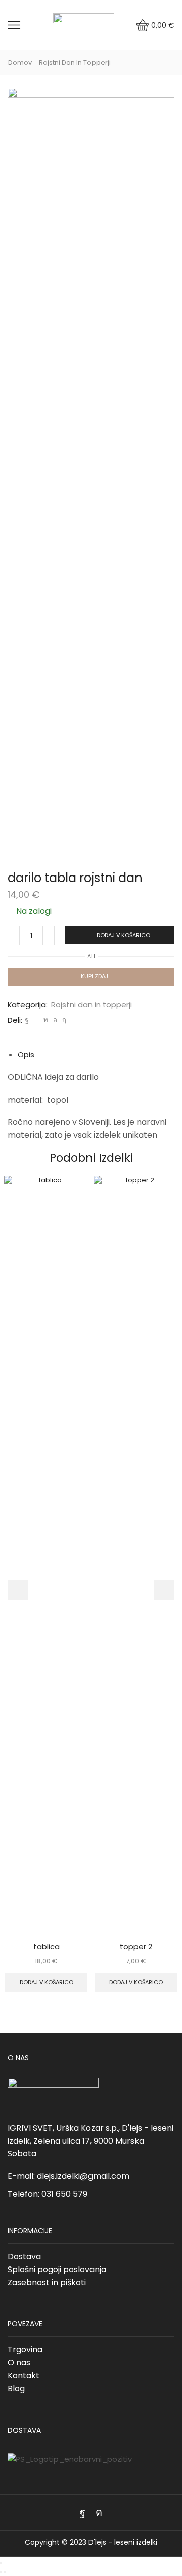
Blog (16, 2388)
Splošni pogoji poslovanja (57, 2269)
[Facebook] (27, 1020)
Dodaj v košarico (123, 935)
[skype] (63, 1020)
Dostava (24, 2257)
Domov (20, 63)
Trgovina (25, 2350)
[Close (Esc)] (1, 2563)
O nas (19, 2363)
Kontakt (24, 2375)
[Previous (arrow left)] (1, 2572)
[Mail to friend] (36, 1020)
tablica (47, 1947)
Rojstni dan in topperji (75, 63)
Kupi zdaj (95, 976)
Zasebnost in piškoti (47, 2282)
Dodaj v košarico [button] (47, 1982)
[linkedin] (46, 1020)
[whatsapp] (55, 1020)
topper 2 (136, 1947)
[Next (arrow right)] (5, 2572)
